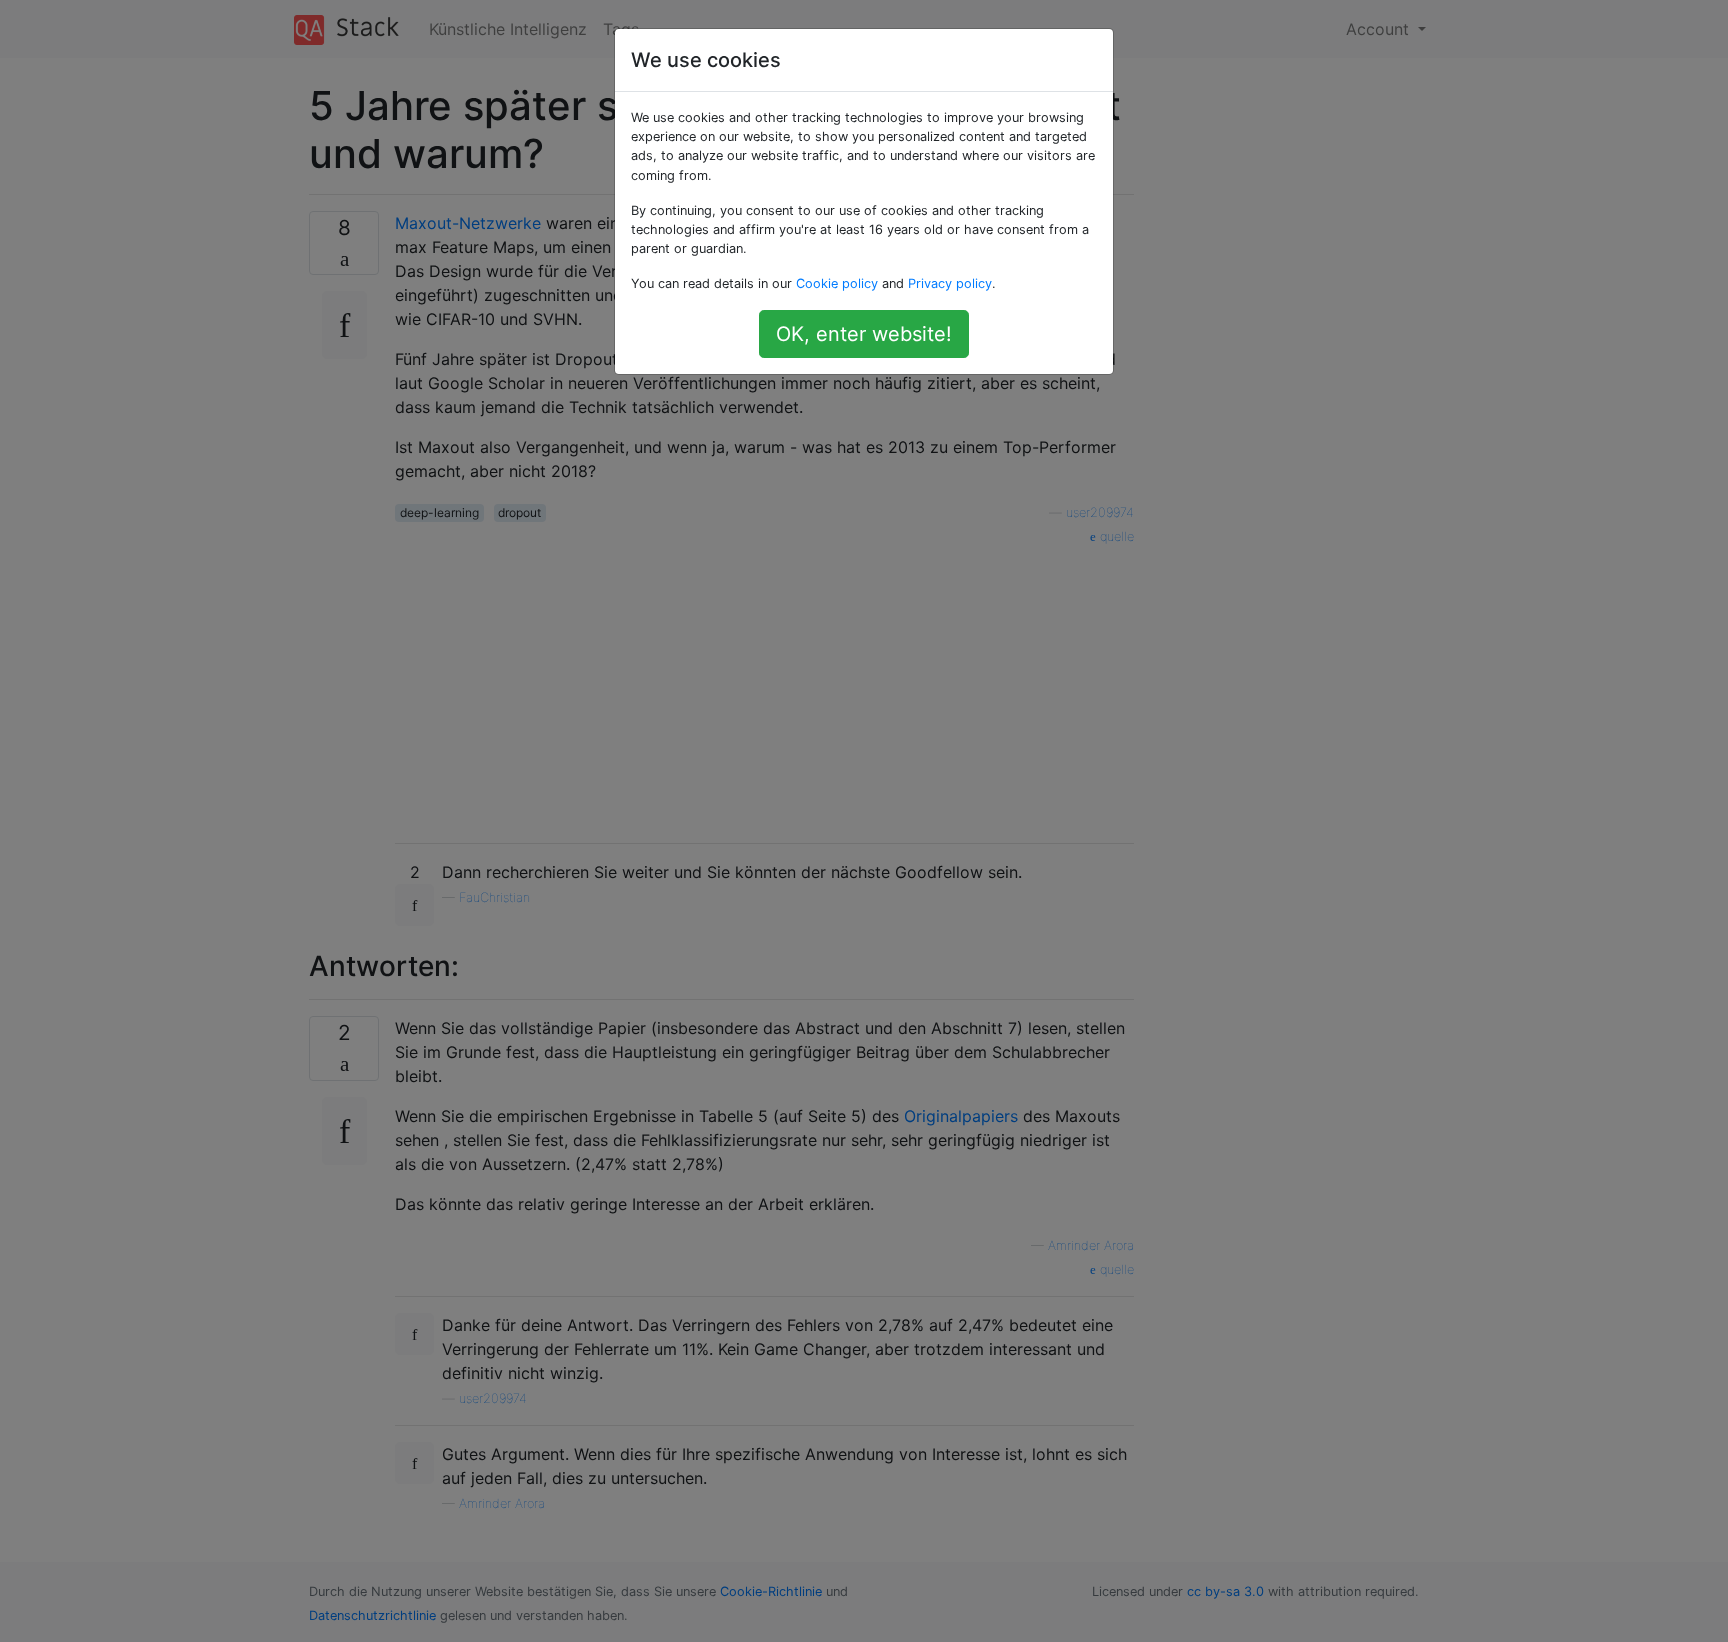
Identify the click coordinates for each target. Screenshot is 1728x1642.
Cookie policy (837, 283)
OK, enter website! (864, 334)
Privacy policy (950, 283)
